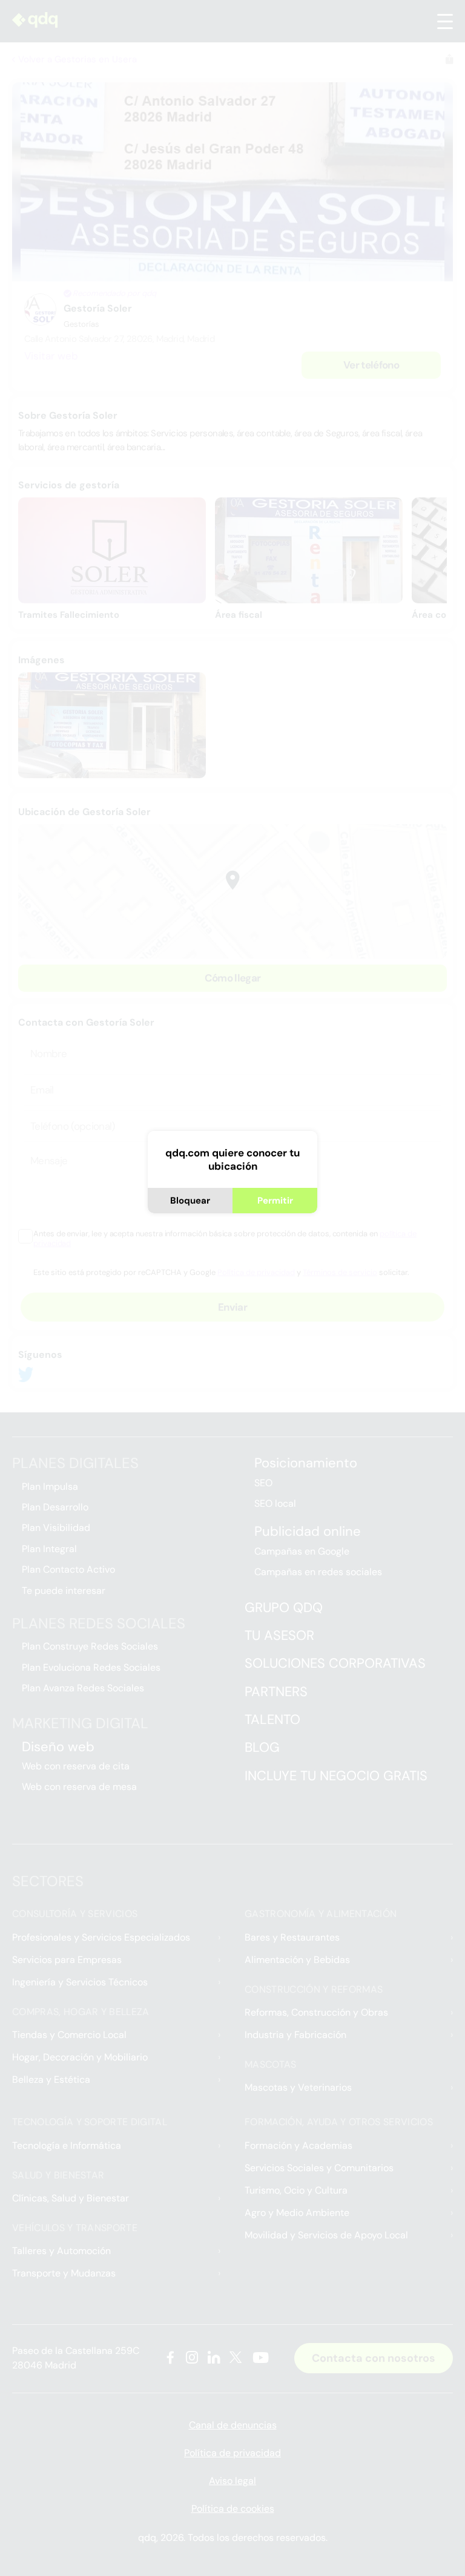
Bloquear (190, 1201)
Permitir (275, 1201)
